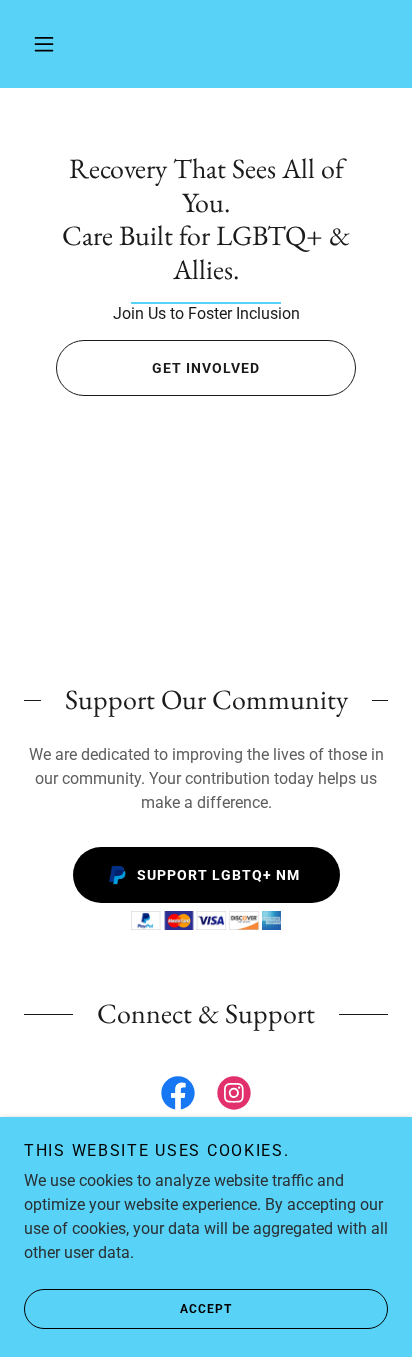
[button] (44, 44)
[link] (206, 219)
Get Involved (206, 368)
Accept (206, 1309)
